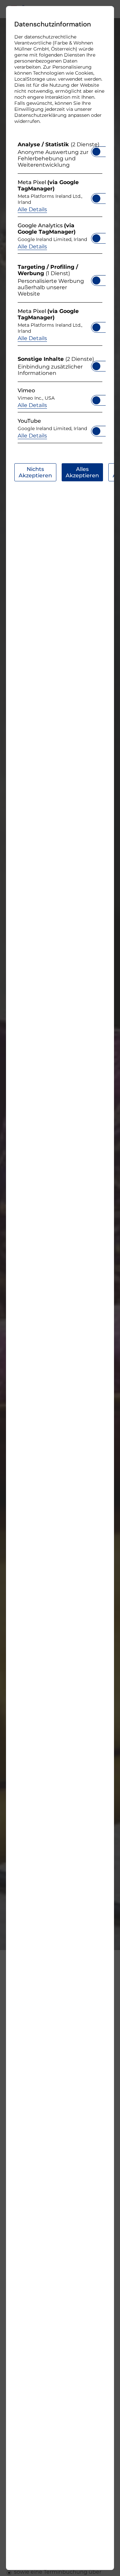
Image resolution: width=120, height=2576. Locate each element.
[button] (96, 152)
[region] (60, 294)
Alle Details (32, 209)
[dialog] (60, 1288)
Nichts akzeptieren (35, 472)
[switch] (96, 150)
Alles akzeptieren (82, 472)
